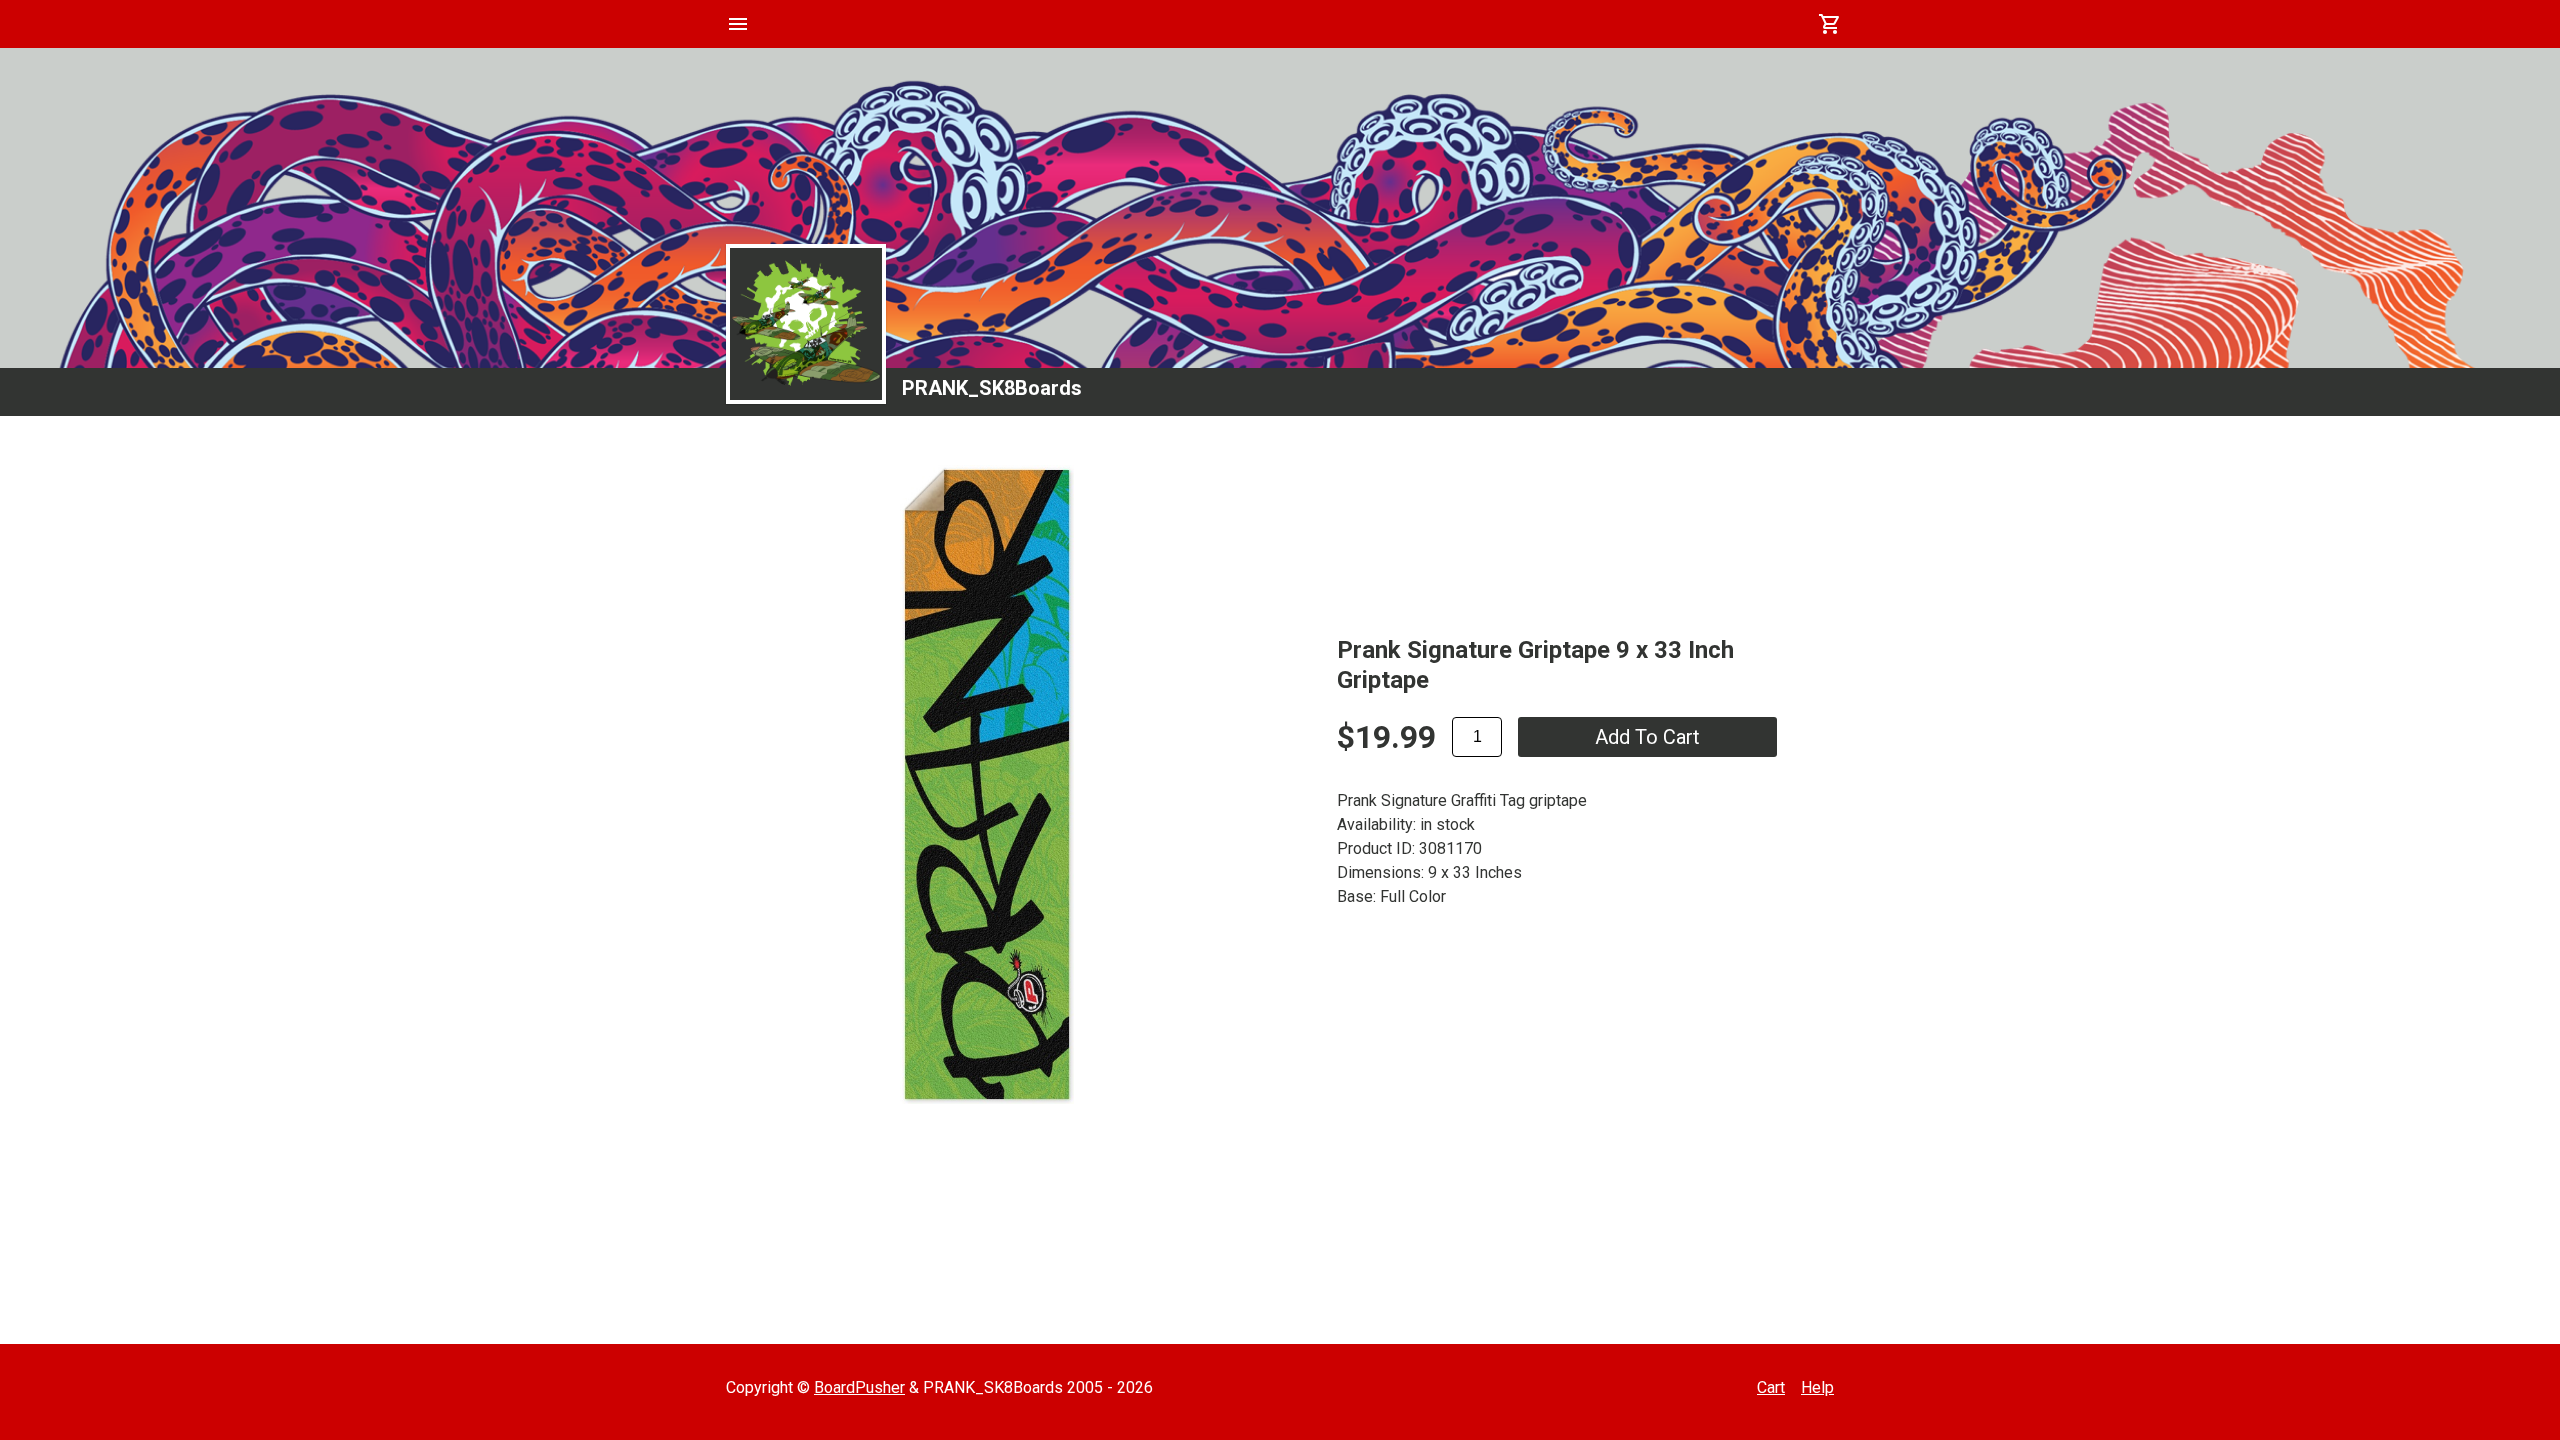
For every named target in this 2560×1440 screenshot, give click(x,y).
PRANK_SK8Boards (992, 388)
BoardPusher (859, 1387)
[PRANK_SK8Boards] (806, 324)
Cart (1771, 1387)
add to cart (1647, 737)
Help (1817, 1387)
